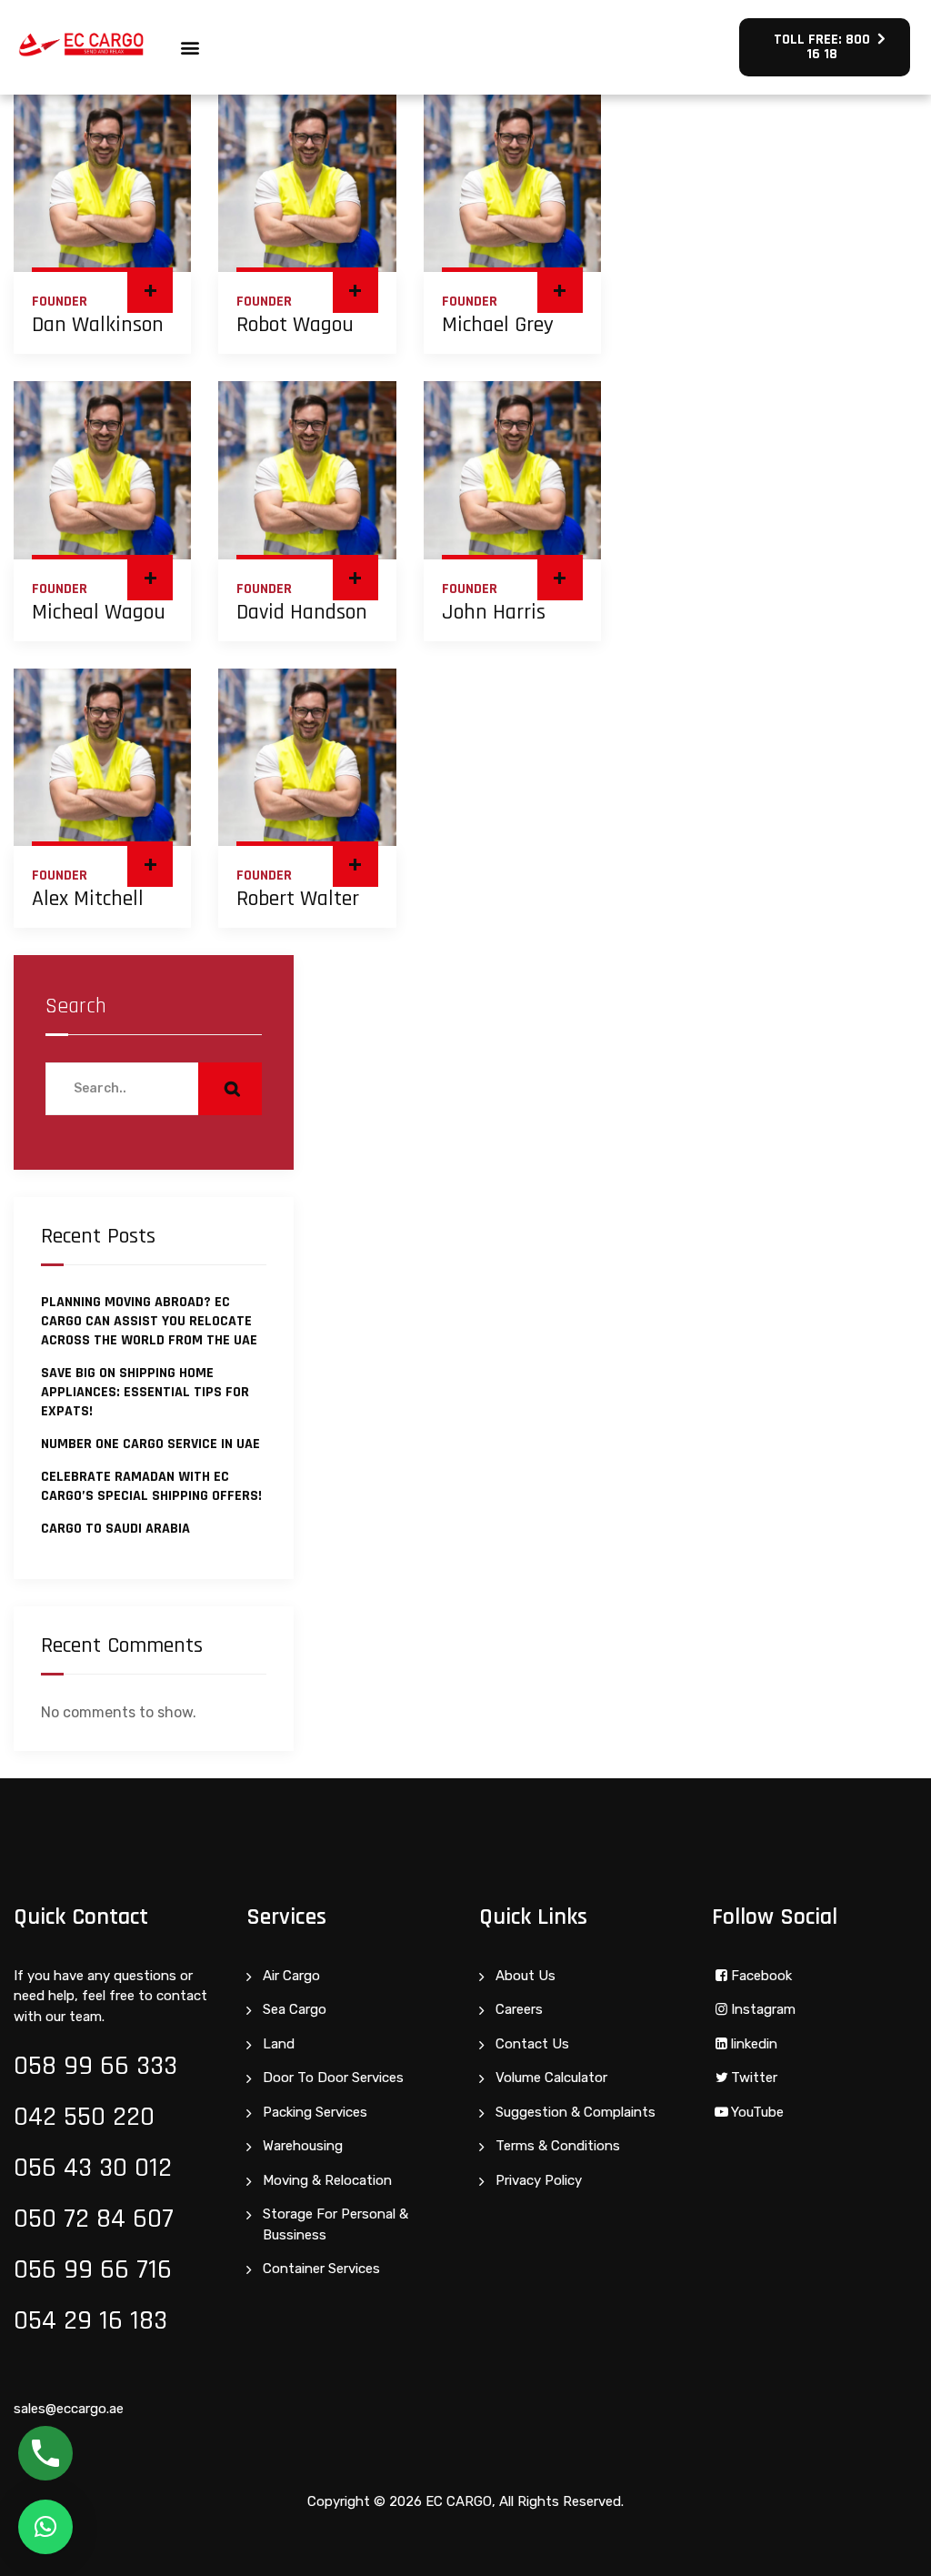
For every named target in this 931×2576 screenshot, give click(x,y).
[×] (45, 2527)
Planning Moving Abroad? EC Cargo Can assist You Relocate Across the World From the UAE (149, 1321)
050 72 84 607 (94, 2219)
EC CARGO (459, 2501)
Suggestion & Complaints (576, 2112)
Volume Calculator (551, 2078)
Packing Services (315, 2112)
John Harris (494, 612)
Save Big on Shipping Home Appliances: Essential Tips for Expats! (145, 1392)
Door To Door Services (333, 2078)
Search (76, 1006)
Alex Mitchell (88, 899)
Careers (519, 2009)
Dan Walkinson (98, 325)
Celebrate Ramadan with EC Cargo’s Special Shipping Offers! (151, 1486)
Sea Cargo (295, 2009)
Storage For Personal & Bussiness (335, 2224)
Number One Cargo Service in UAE (150, 1444)
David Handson (302, 612)
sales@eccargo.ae (69, 2409)
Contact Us (532, 2044)
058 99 (57, 2066)
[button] (190, 48)
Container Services (321, 2269)
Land (279, 2044)
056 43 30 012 (93, 2168)
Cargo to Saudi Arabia (115, 1529)
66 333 (139, 2066)
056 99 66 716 (93, 2269)
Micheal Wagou (99, 612)
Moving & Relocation (327, 2180)
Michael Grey (498, 325)
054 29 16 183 (90, 2320)
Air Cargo (291, 1976)
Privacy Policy (539, 2180)
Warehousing (303, 2146)
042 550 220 (84, 2117)
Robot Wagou (295, 325)
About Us (526, 1976)
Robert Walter (298, 899)
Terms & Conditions (558, 2146)
